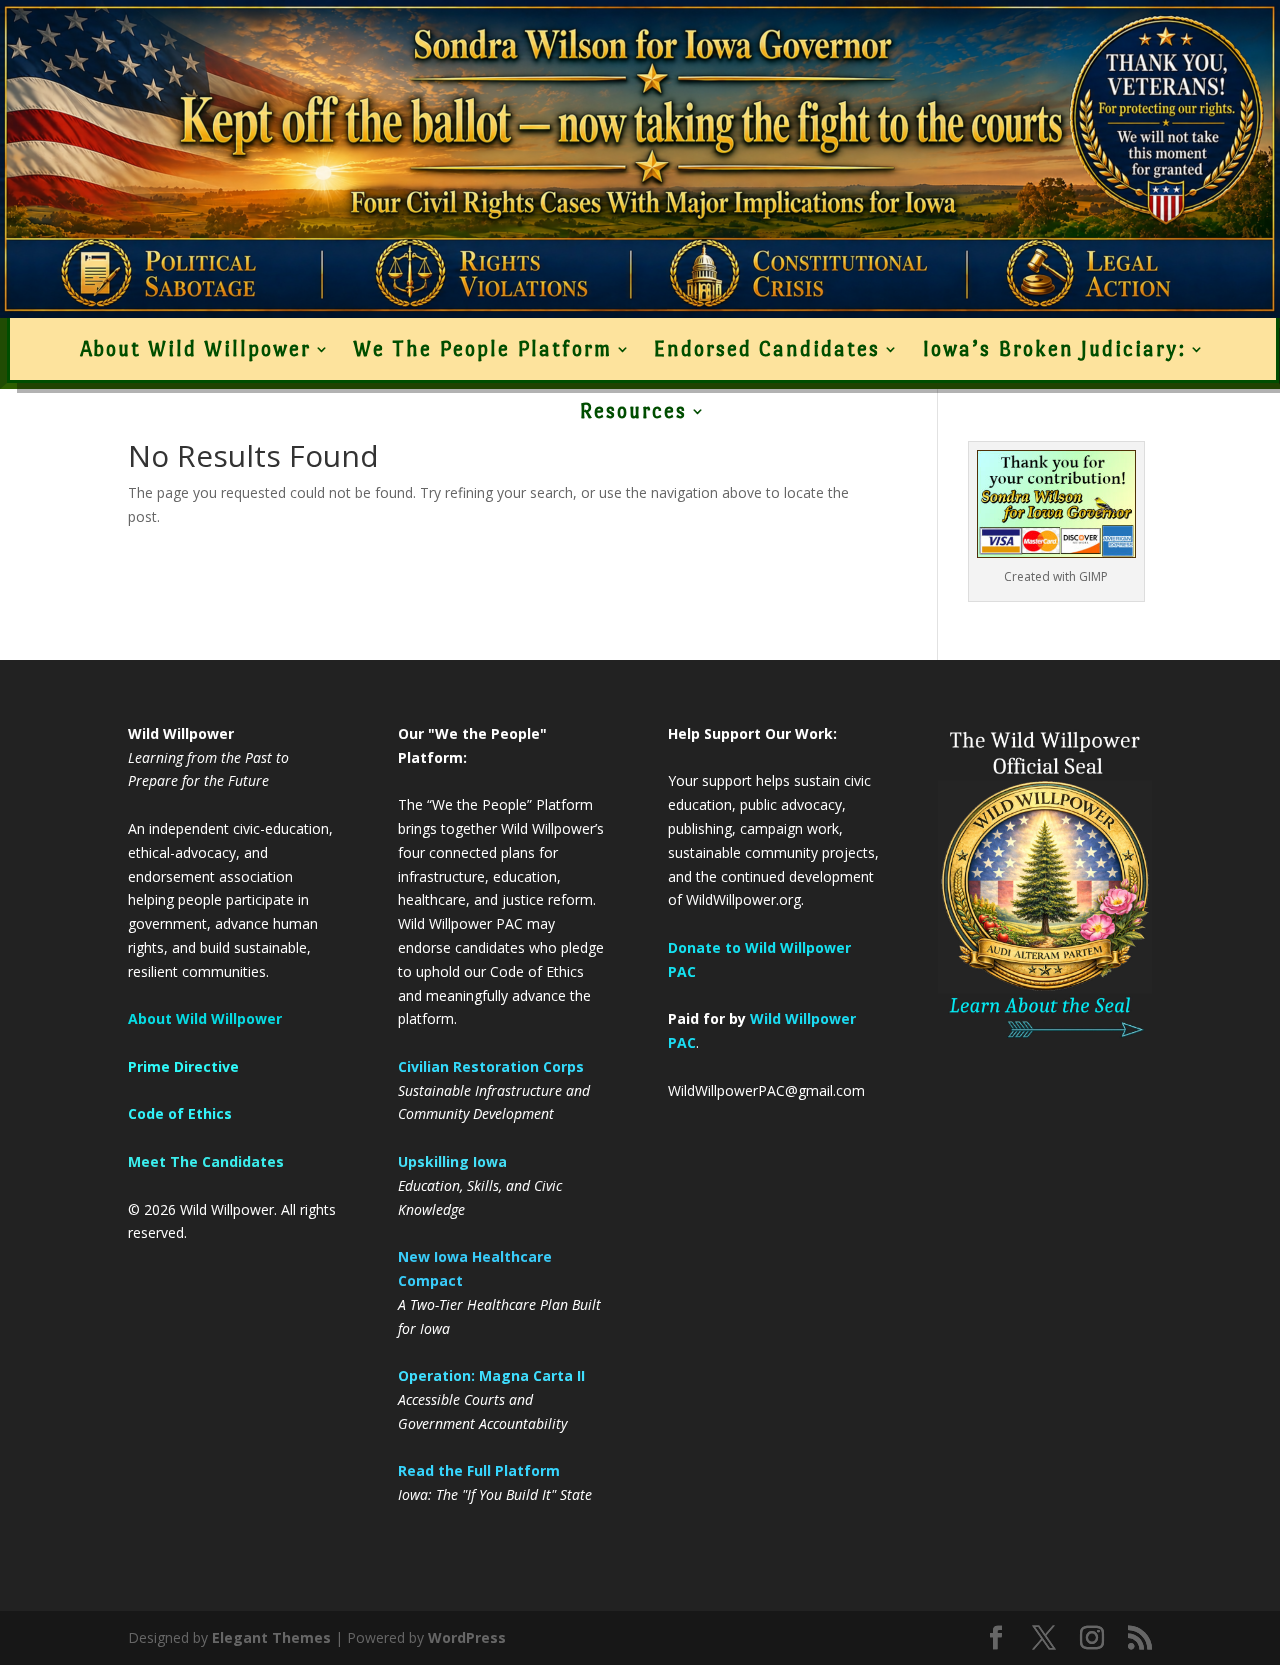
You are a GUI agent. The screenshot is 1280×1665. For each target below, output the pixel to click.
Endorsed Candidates (767, 349)
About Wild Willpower (195, 349)
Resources (633, 411)
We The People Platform (482, 349)
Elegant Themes (271, 1637)
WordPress (467, 1637)
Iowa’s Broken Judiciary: (1054, 349)
